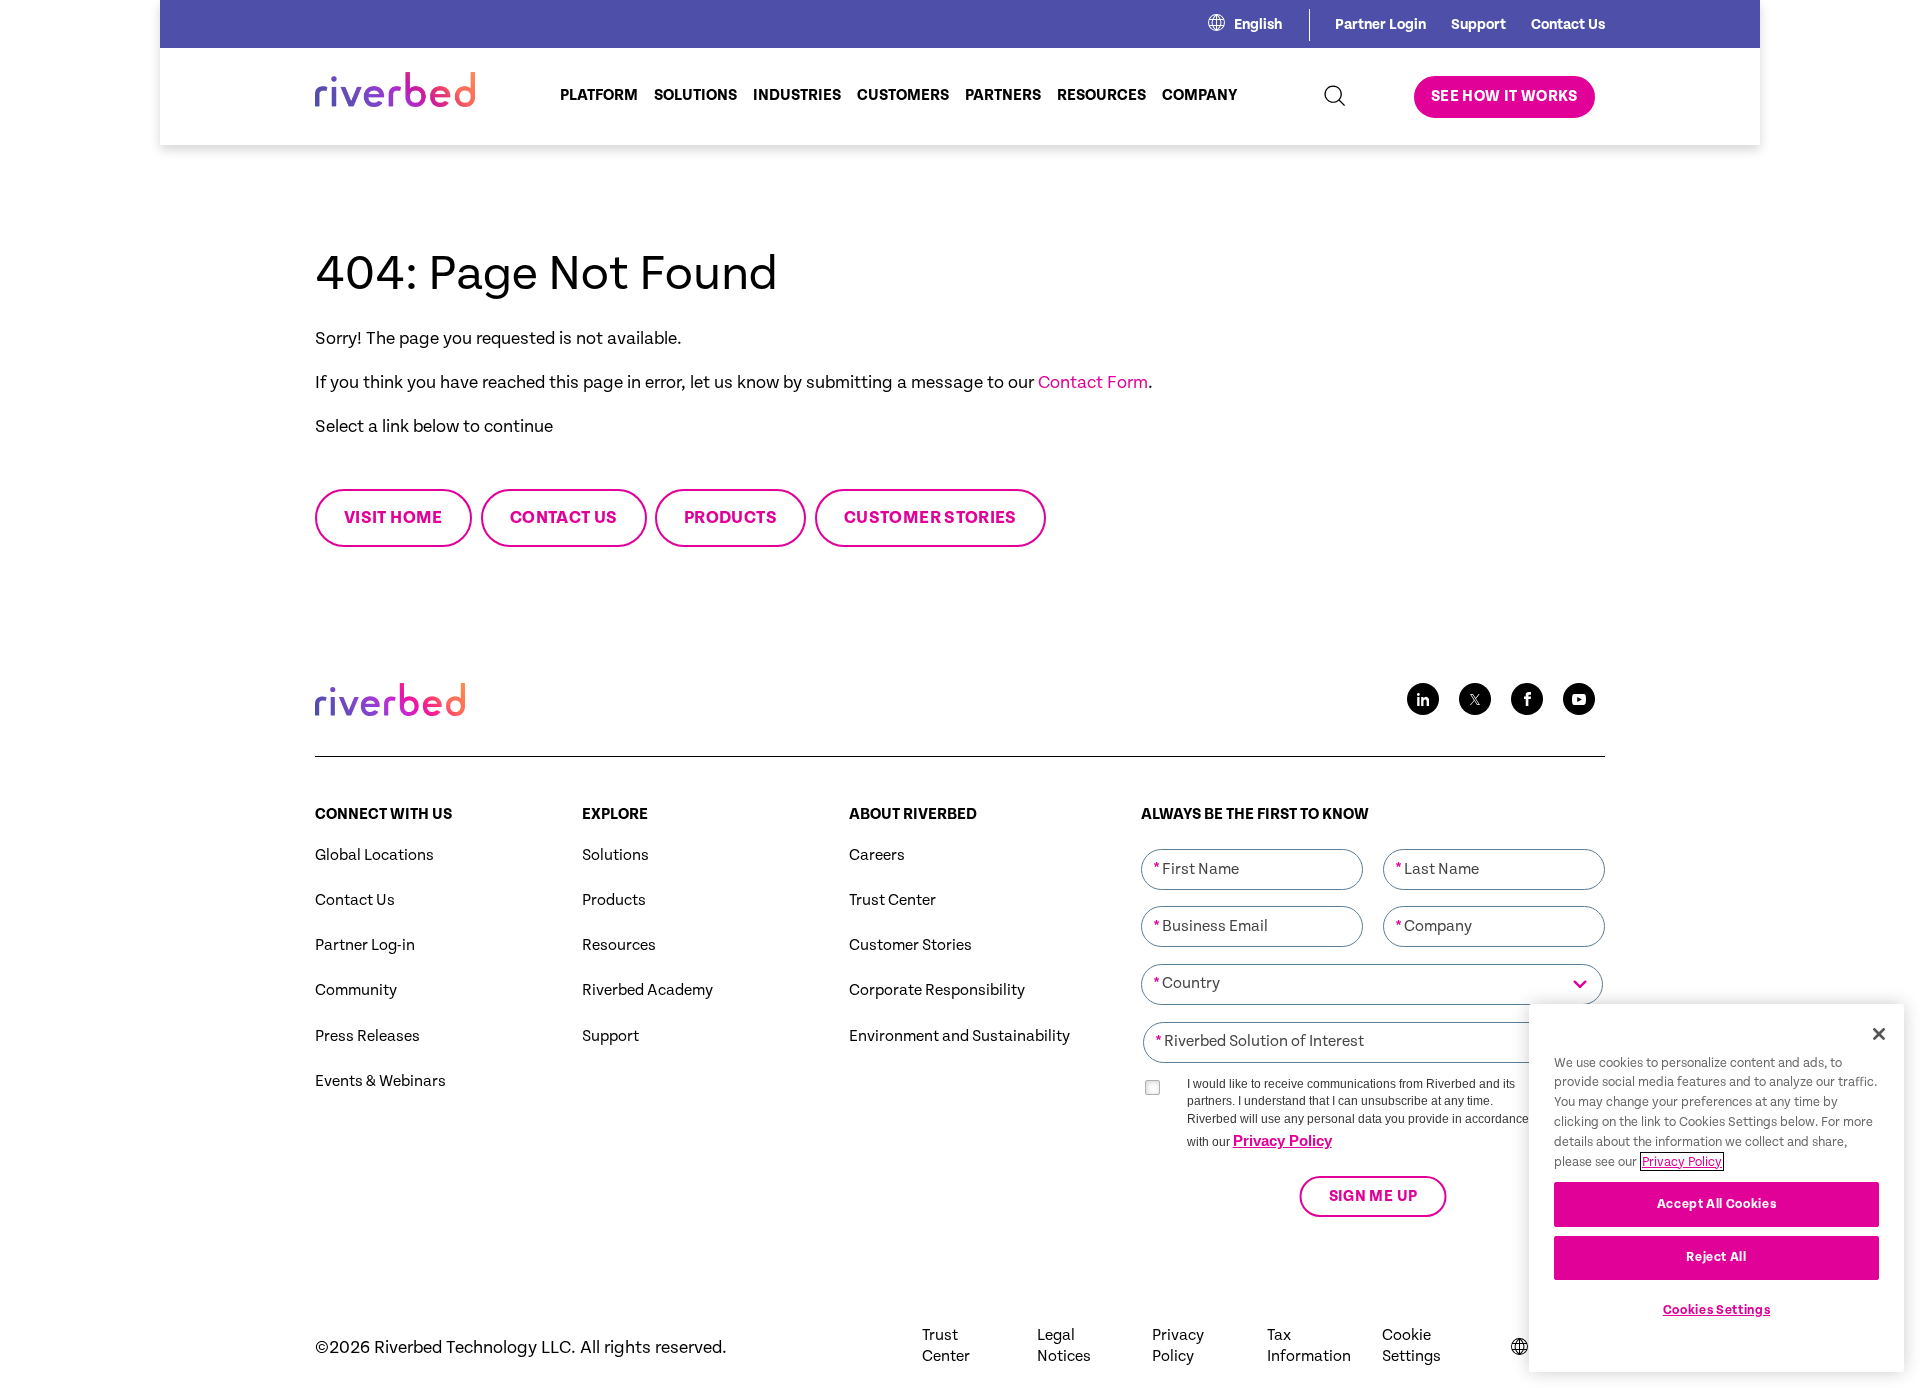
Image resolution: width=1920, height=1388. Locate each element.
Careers (877, 855)
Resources (619, 945)
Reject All (1716, 1257)
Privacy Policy (1282, 1140)
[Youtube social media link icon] (1579, 699)
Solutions (615, 855)
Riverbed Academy (647, 990)
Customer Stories (910, 945)
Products (614, 900)
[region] (1716, 1188)
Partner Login (1380, 24)
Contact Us (1568, 24)
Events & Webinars (380, 1081)
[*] (1252, 847)
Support (1478, 24)
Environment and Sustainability (959, 1036)
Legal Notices (1064, 1346)
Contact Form (1093, 382)
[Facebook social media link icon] (1527, 699)
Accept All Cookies (1717, 1203)
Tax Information (1309, 1346)
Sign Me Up (1372, 1196)
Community (356, 990)
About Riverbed (913, 814)
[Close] (1879, 1034)
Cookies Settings (1717, 1310)
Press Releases (367, 1036)
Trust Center (892, 900)
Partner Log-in (365, 945)
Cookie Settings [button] (1411, 1346)
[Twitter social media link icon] (1475, 699)
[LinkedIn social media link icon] (1423, 699)
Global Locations (374, 855)
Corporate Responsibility (937, 990)
